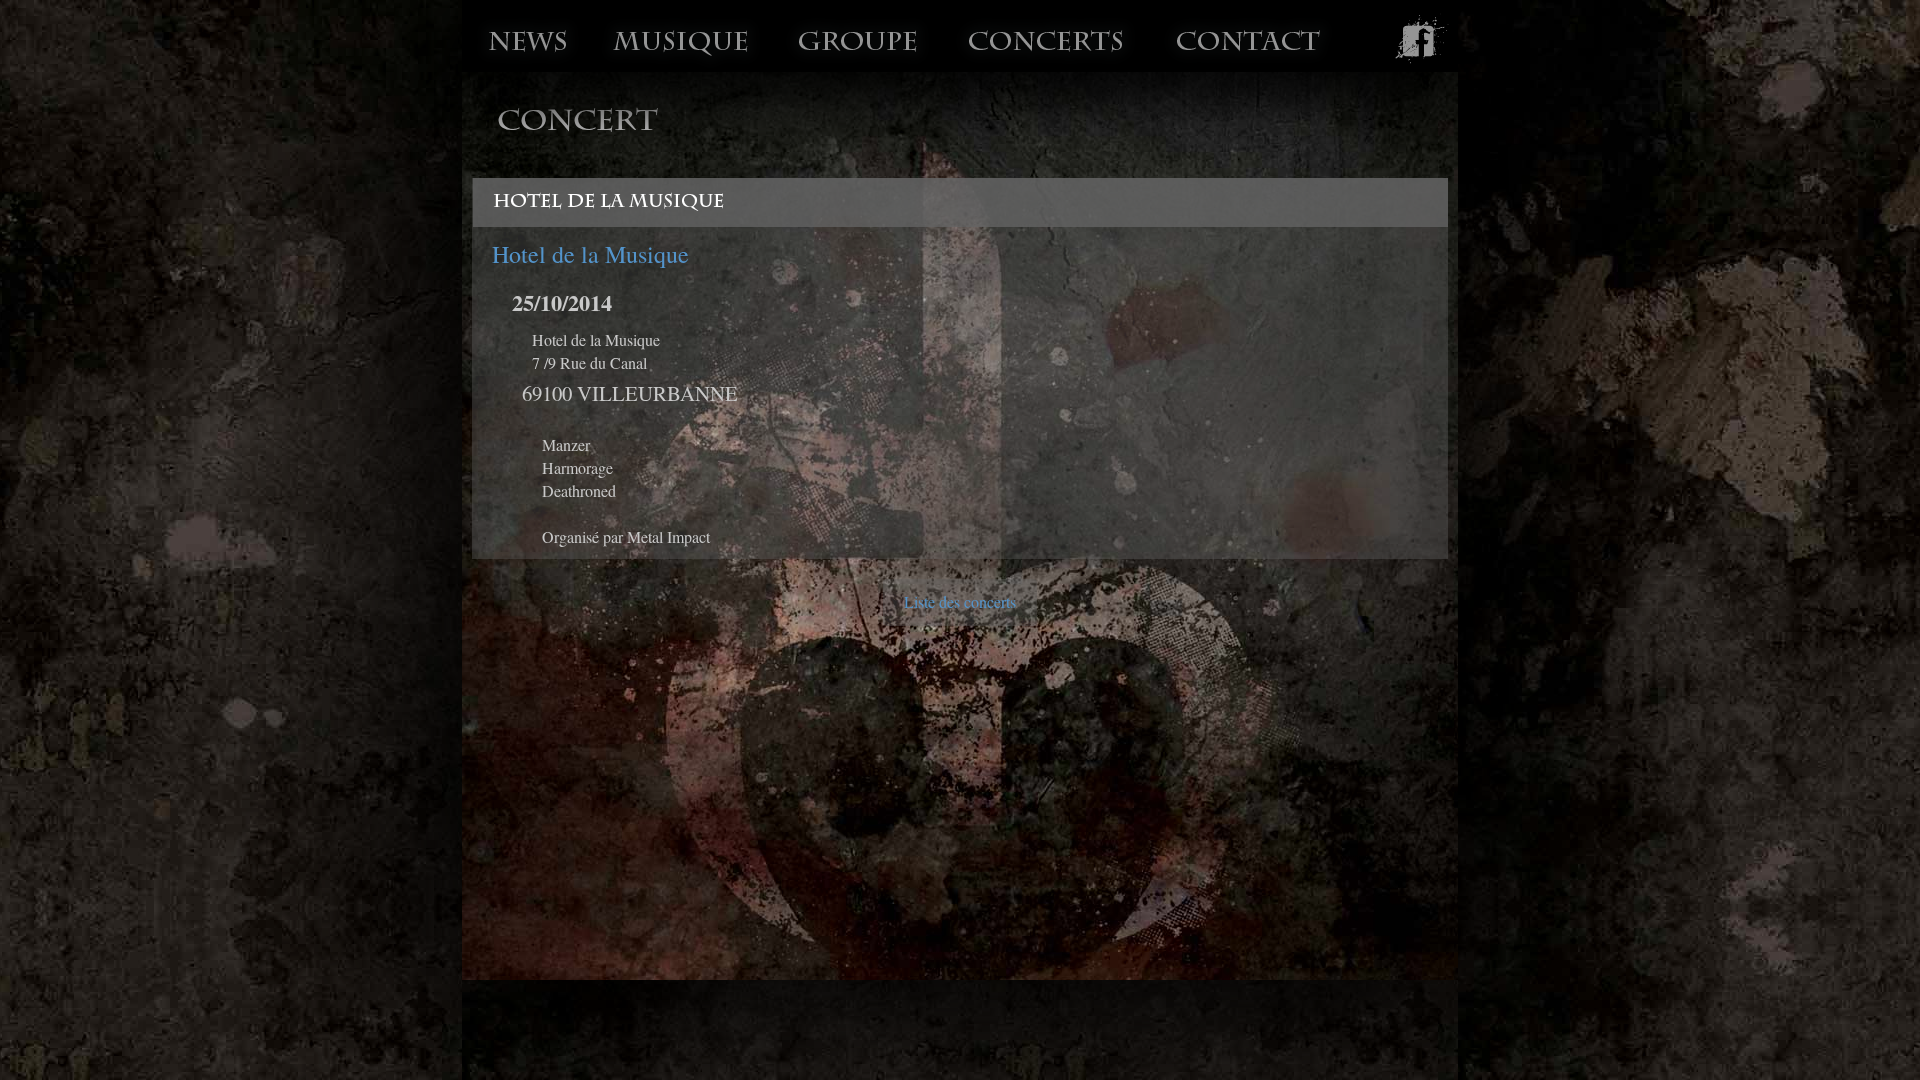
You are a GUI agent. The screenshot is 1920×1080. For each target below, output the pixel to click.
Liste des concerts (960, 601)
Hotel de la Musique (590, 254)
